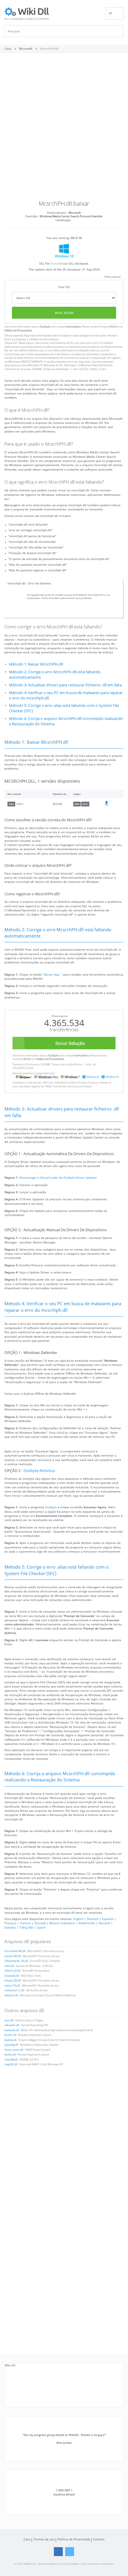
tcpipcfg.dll (11, 2045)
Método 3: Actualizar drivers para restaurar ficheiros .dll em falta (65, 685)
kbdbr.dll (10, 2035)
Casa (27, 2539)
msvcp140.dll (13, 1956)
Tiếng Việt (26, 1927)
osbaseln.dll (12, 2025)
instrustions (73, 327)
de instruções (98, 336)
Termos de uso (44, 2539)
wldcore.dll (11, 1995)
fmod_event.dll (14, 2050)
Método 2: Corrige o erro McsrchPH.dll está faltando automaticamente (55, 675)
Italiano (25, 1923)
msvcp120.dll (13, 1981)
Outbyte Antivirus (39, 1471)
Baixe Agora (64, 313)
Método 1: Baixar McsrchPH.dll (36, 664)
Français (10, 1923)
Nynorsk (104, 1923)
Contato (99, 2539)
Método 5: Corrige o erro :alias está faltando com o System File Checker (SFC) (64, 708)
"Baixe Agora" (26, 343)
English (78, 1919)
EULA (114, 327)
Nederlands (87, 1923)
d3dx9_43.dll (12, 1971)
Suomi (42, 1927)
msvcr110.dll (12, 1986)
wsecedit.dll (12, 2030)
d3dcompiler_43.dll (16, 1961)
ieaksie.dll (10, 2040)
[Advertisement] (64, 129)
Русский (40, 1923)
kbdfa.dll (10, 2055)
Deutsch (93, 1919)
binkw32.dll (12, 1976)
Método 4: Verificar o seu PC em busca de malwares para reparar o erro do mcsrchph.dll (66, 695)
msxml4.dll (11, 2060)
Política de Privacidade (18, 331)
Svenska (10, 1927)
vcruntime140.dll (15, 1951)
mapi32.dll (11, 2064)
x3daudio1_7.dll (14, 1990)
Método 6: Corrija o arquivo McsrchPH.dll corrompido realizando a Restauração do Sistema (66, 721)
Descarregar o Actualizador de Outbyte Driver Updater (58, 1177)
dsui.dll (9, 2020)
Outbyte (45, 327)
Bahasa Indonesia (62, 1923)
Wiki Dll (10, 2365)
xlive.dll (9, 1966)
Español (108, 1919)
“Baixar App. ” (53, 974)
